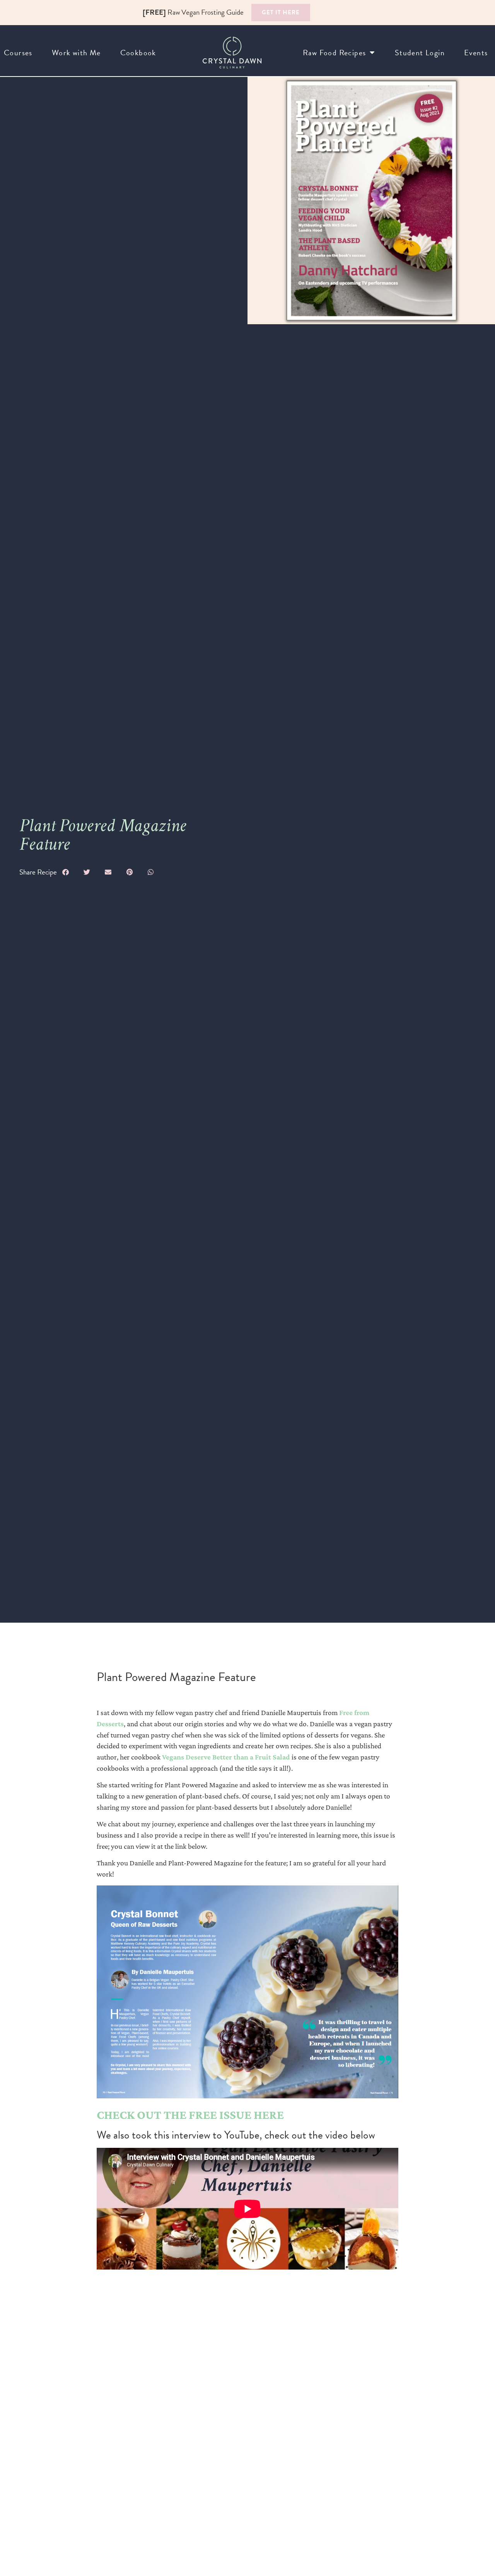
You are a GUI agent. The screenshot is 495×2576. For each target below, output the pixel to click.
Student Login (420, 53)
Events (476, 53)
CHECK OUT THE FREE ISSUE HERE (190, 2115)
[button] (66, 872)
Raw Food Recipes (334, 53)
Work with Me (76, 53)
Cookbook (138, 53)
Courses (18, 53)
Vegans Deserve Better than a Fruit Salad (226, 1757)
